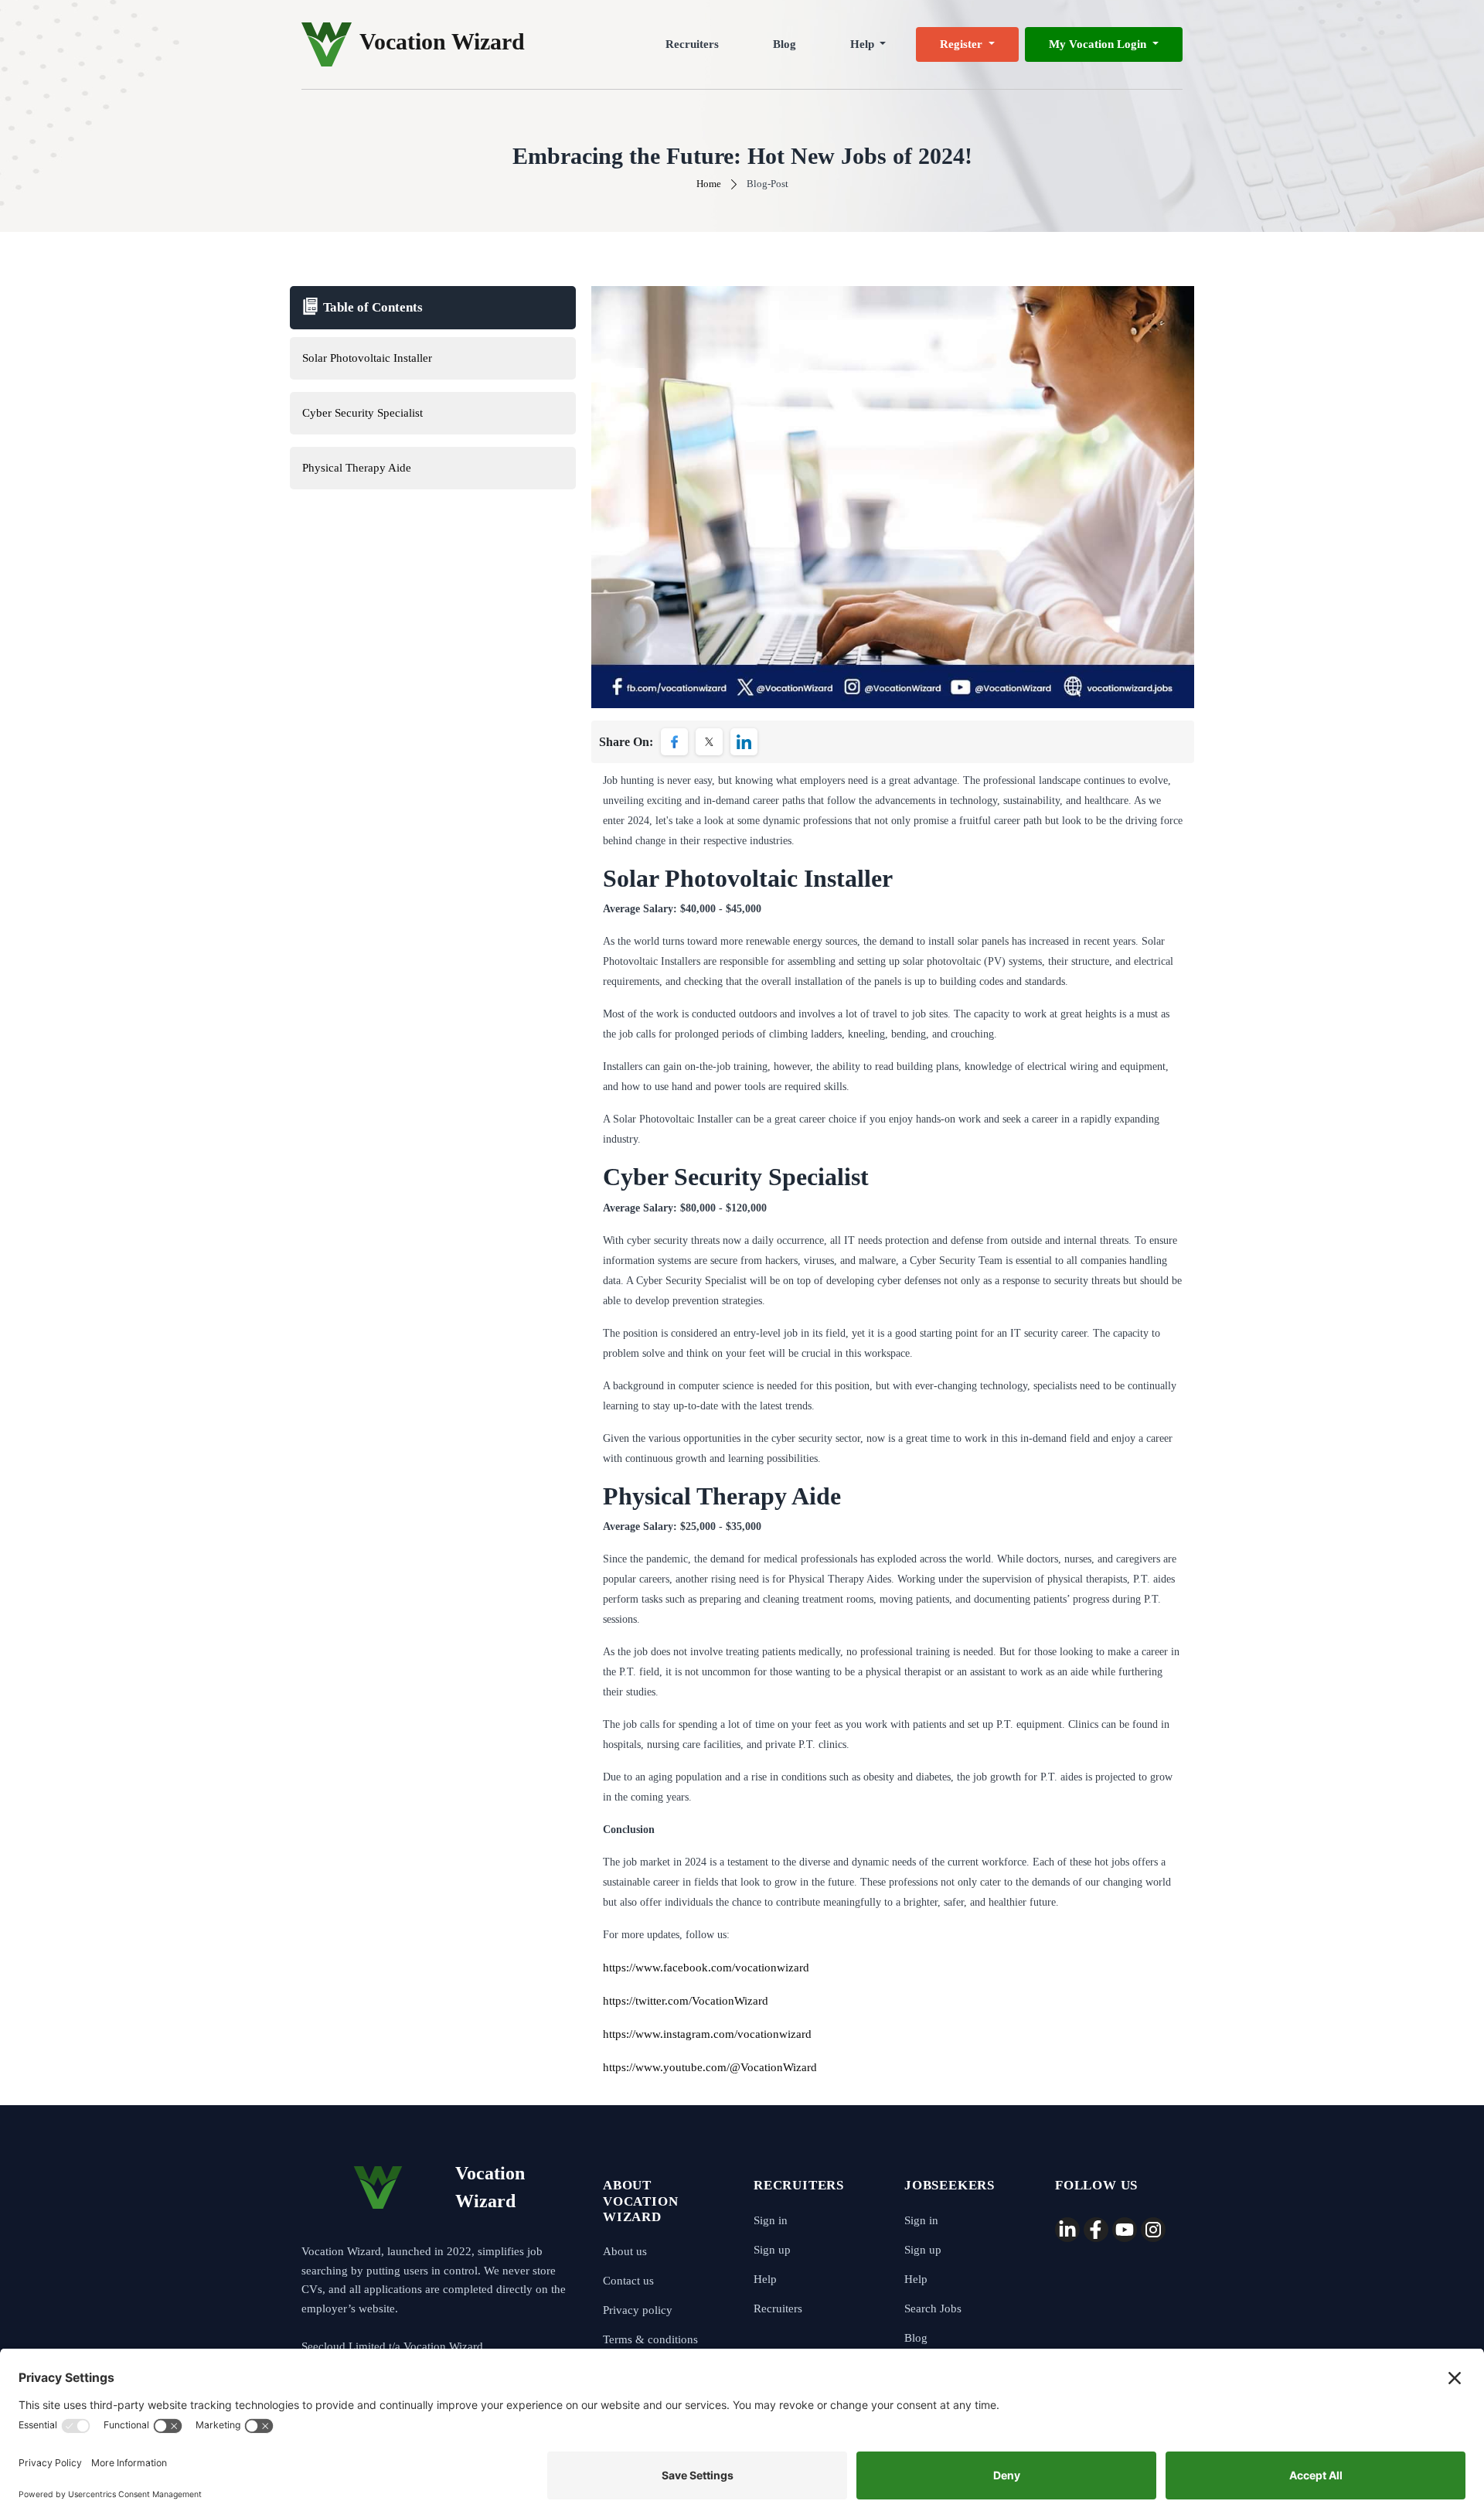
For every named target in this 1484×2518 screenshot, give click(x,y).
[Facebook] (1096, 2230)
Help (765, 2279)
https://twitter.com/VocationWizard (686, 2001)
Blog (785, 44)
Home (709, 184)
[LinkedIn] (1067, 2230)
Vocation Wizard (442, 41)
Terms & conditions (650, 2339)
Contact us (628, 2281)
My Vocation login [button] (1099, 44)
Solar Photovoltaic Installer (367, 358)
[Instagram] (1153, 2230)
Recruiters (692, 44)
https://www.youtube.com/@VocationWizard (710, 2067)
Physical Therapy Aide (357, 468)
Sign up (772, 2250)
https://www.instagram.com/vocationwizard (707, 2034)
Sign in (771, 2220)
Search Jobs (933, 2308)
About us (625, 2251)
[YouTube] (1125, 2230)
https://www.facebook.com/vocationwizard (706, 1968)
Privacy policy (638, 2310)
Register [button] (963, 44)
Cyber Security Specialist (362, 413)
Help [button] (864, 44)
